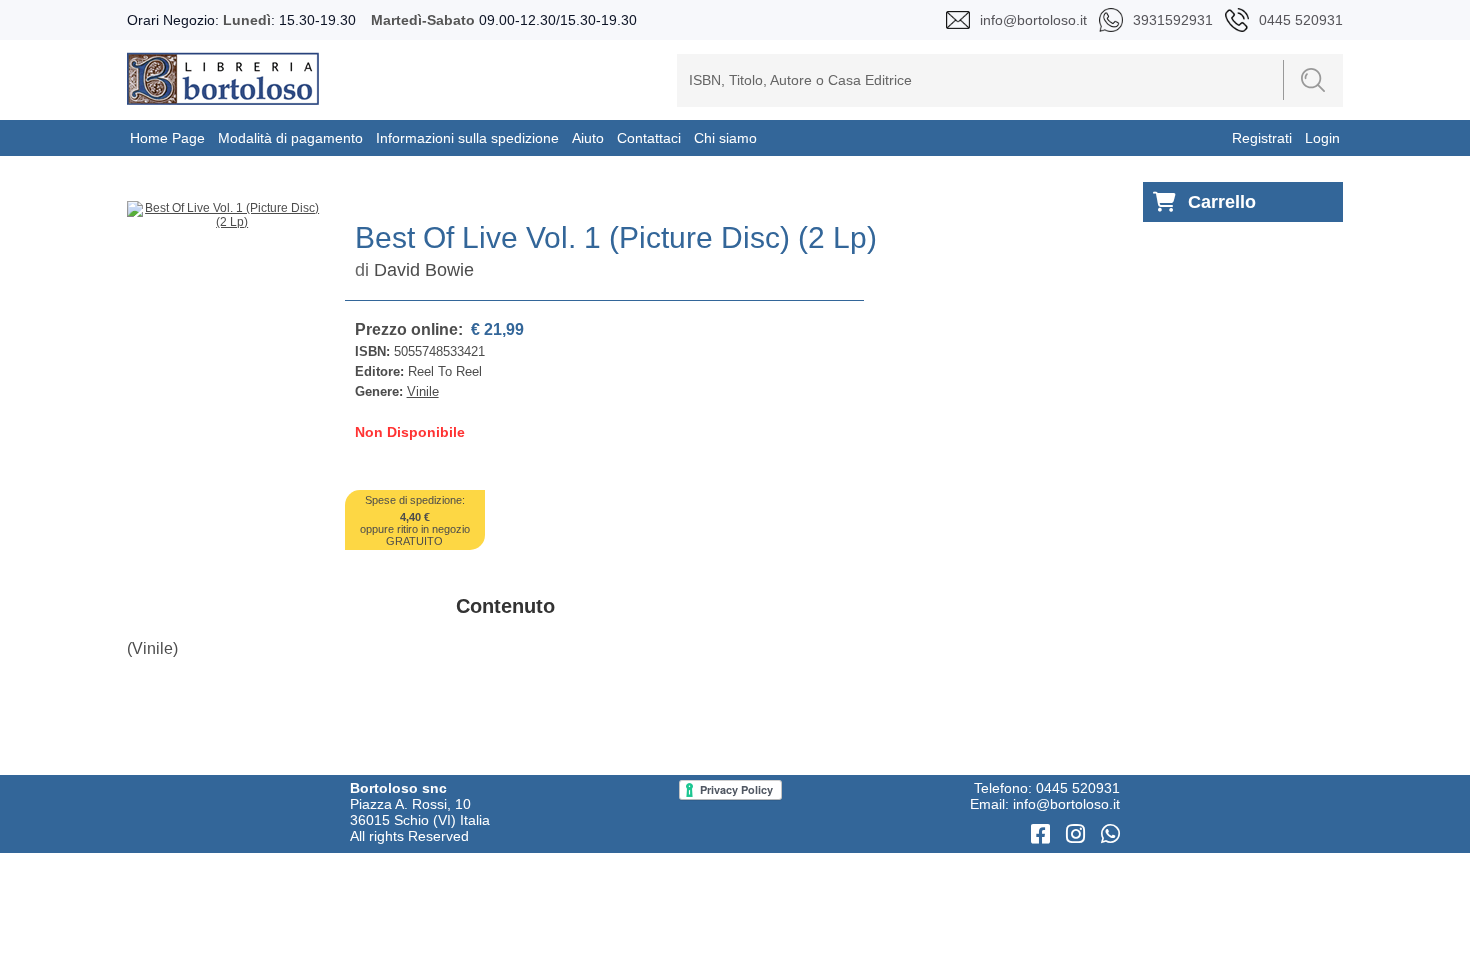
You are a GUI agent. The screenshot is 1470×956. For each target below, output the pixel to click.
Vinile (423, 391)
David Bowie (424, 270)
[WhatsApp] (1110, 834)
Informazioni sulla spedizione (467, 138)
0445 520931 (1078, 788)
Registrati (1262, 138)
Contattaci (649, 138)
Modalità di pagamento (290, 138)
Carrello (1222, 202)
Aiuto (588, 138)
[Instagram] (1078, 834)
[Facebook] (1043, 834)
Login (1322, 138)
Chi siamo (725, 138)
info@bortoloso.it (1066, 804)
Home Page (167, 138)
